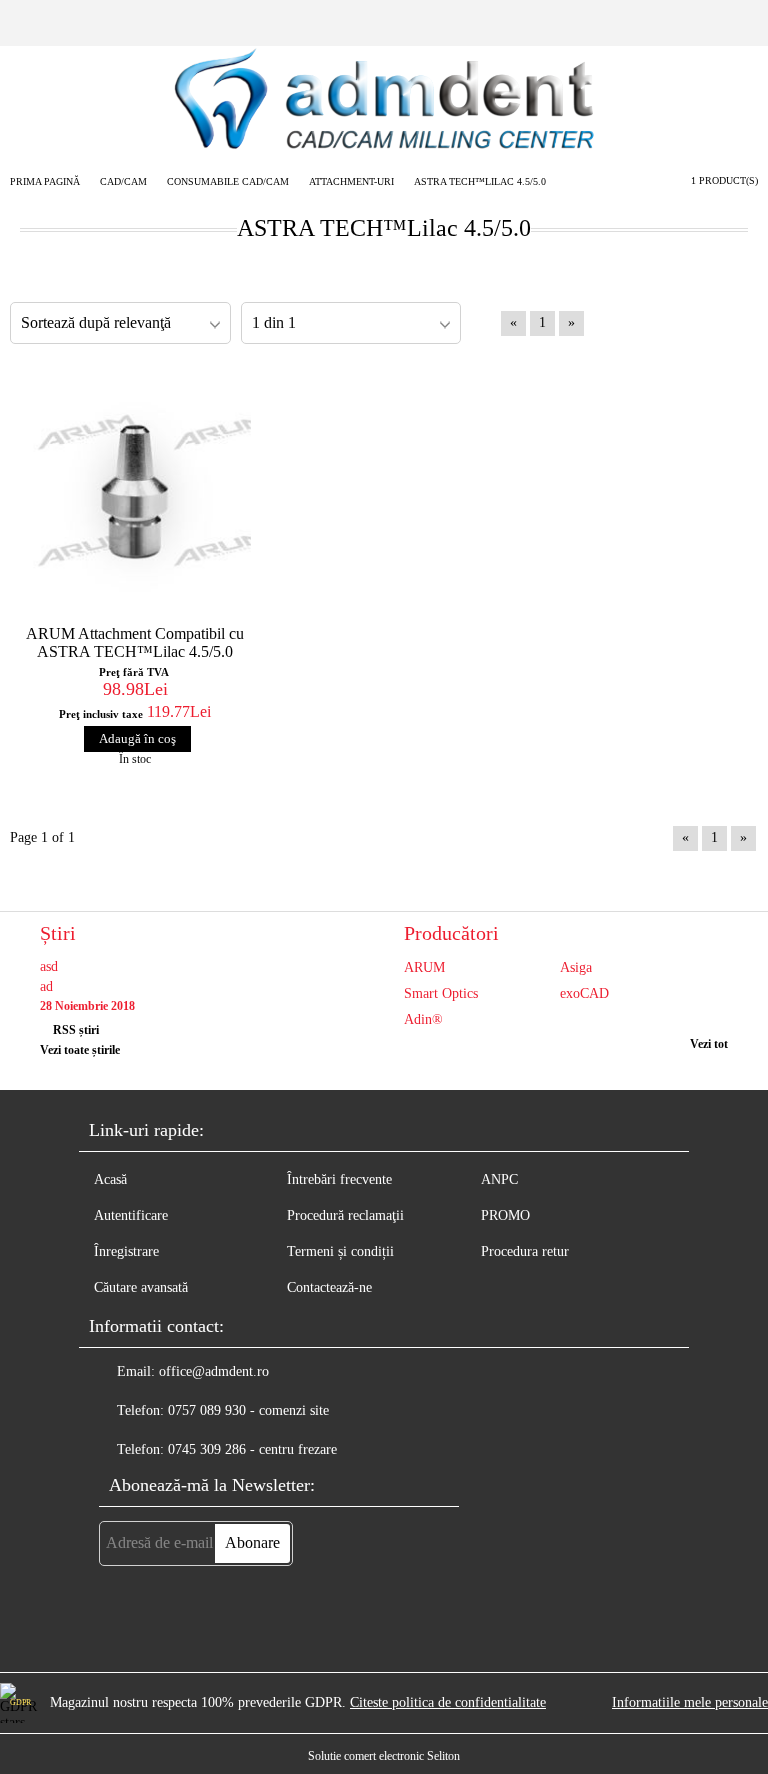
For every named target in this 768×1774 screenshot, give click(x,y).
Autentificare (131, 1215)
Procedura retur (525, 1251)
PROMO (505, 1215)
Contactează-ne (329, 1287)
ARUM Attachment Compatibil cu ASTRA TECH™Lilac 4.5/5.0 (135, 642)
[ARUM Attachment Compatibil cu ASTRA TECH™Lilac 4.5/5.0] (134, 490)
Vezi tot (709, 1044)
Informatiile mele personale (690, 1702)
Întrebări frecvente (339, 1179)
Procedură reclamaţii (345, 1215)
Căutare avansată (141, 1287)
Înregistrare (126, 1251)
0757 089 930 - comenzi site (248, 1410)
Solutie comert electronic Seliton (384, 1756)
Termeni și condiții (340, 1251)
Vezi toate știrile (80, 1050)
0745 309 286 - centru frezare (252, 1449)
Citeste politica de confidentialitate (448, 1702)
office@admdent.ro (214, 1371)
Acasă (110, 1179)
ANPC (499, 1179)
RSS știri (76, 1030)
